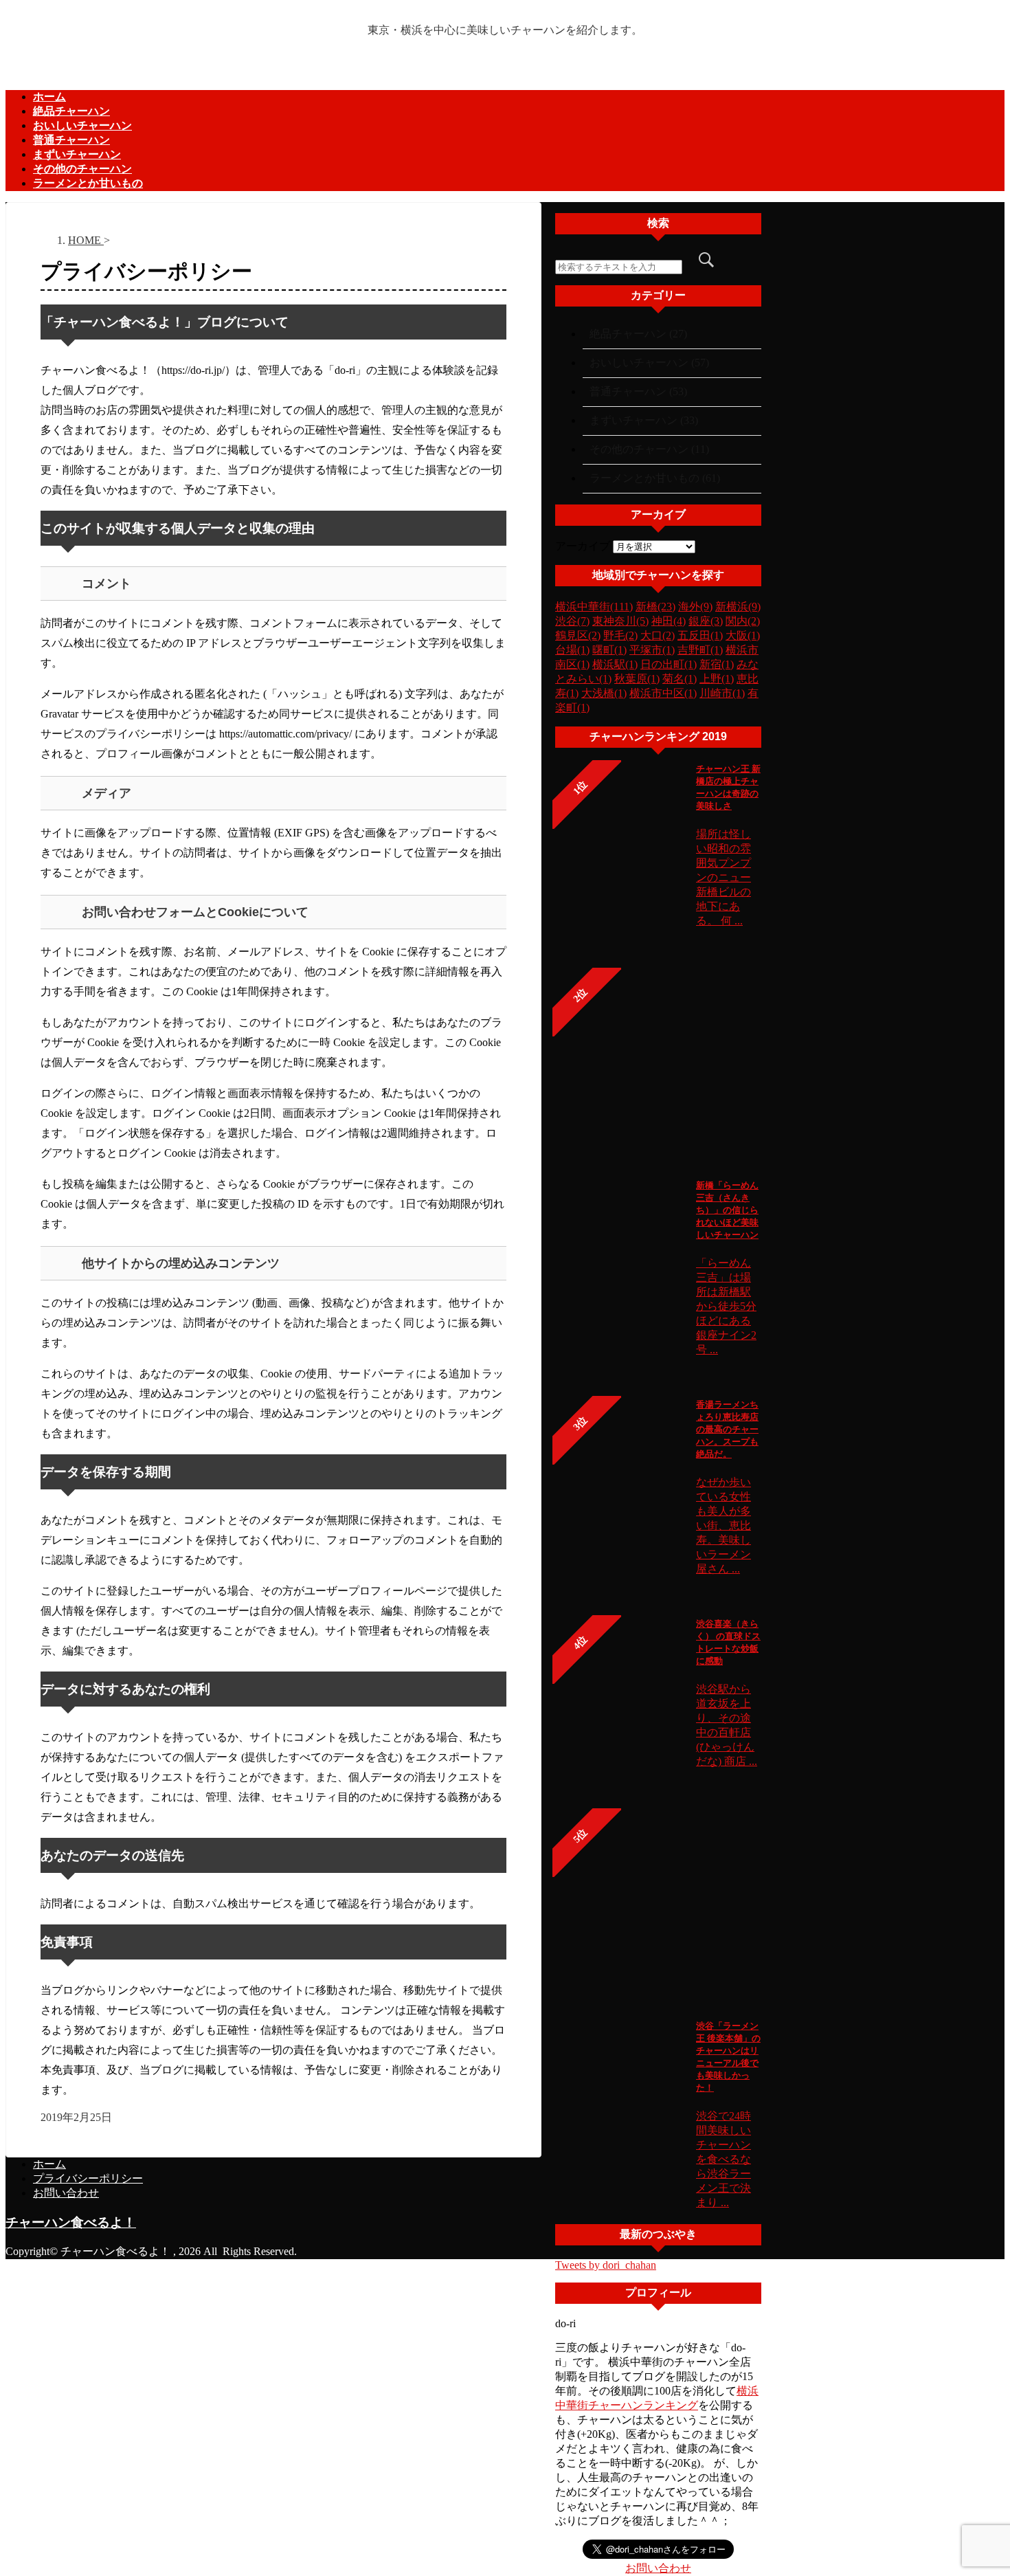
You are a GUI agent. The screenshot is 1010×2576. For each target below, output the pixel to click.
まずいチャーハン (77, 154)
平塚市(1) (652, 650)
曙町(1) (609, 650)
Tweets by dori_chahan (606, 2265)
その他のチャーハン (82, 169)
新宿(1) (717, 664)
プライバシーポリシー (88, 2178)
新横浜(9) (738, 607)
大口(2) (658, 635)
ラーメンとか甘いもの (88, 183)
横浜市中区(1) (663, 693)
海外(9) (695, 607)
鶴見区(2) (578, 635)
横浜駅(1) (615, 664)
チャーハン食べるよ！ (71, 2222)
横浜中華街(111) (594, 607)
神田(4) (669, 621)
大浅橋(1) (604, 693)
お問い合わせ (658, 2568)
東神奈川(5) (620, 621)
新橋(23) (655, 607)
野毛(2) (620, 635)
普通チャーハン (71, 140)
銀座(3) (706, 621)
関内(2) (743, 621)
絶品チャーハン (71, 111)
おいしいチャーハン (82, 125)
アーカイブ (583, 546)
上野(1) (717, 679)
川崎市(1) (722, 693)
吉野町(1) (700, 650)
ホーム (49, 97)
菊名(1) (680, 679)
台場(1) (572, 650)
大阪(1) (743, 635)
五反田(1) (700, 635)
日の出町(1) (669, 664)
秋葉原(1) (637, 679)
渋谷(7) (572, 621)
